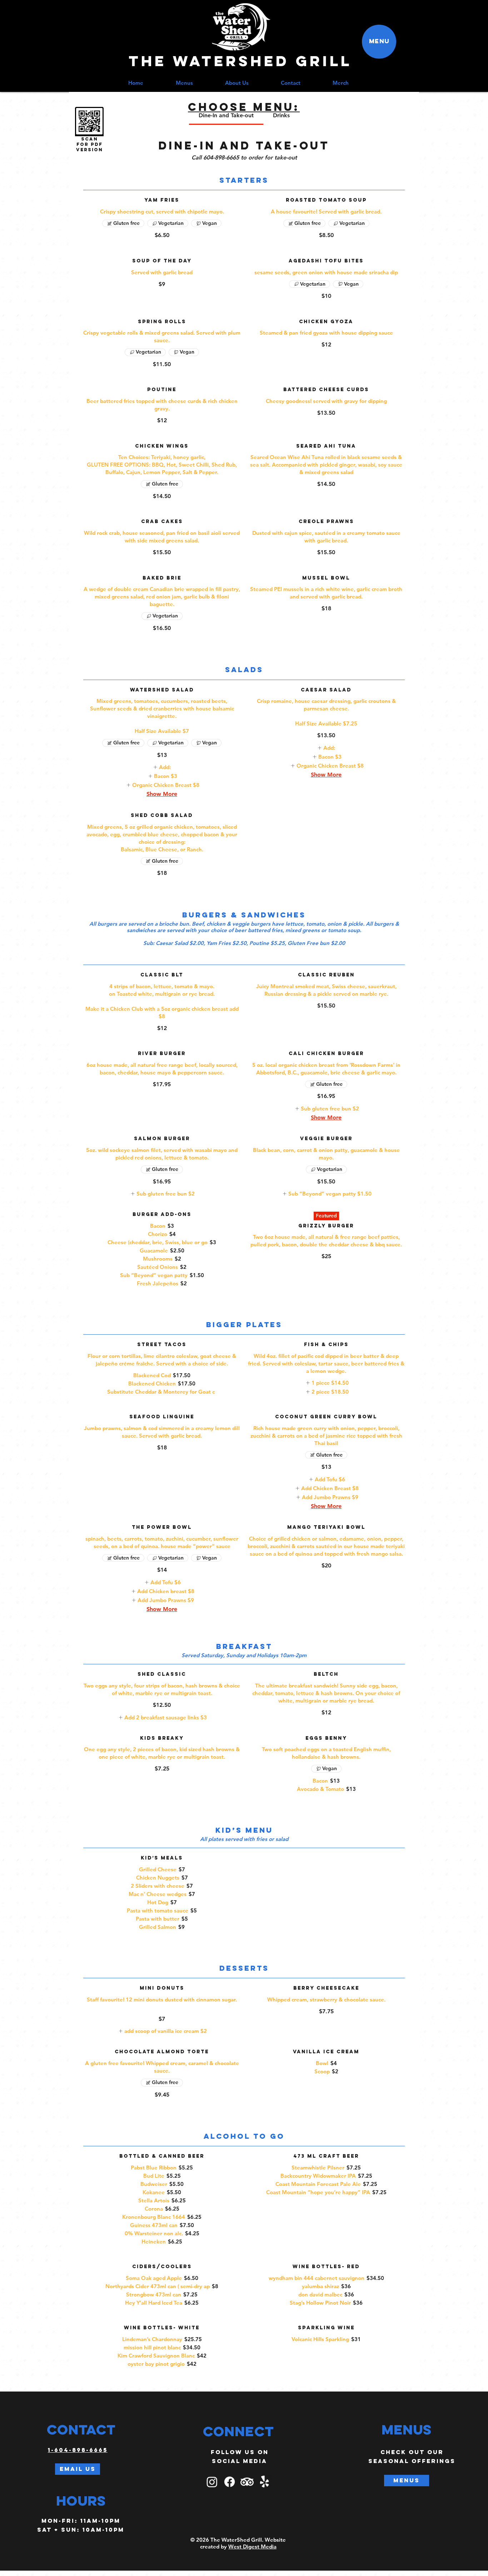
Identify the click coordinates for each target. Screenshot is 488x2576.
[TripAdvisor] (247, 2482)
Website (275, 2540)
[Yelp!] (265, 2482)
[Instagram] (212, 2482)
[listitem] (162, 767)
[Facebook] (230, 2482)
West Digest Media (252, 2547)
